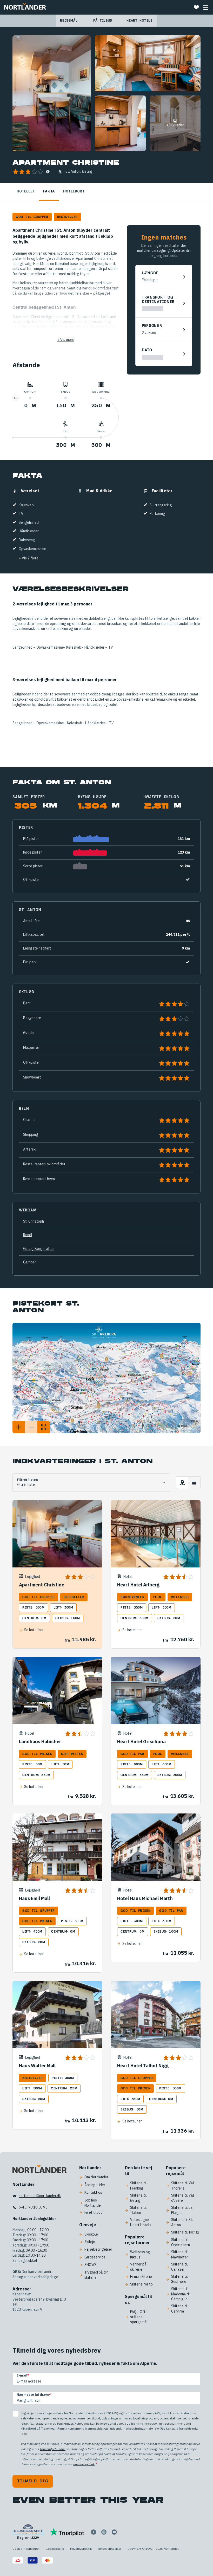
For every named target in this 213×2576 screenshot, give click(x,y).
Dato (147, 350)
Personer (152, 326)
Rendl (28, 1235)
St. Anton (73, 171)
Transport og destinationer (158, 300)
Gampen (30, 1262)
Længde (150, 273)
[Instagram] (104, 2532)
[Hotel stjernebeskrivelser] (48, 172)
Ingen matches (164, 237)
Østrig (87, 171)
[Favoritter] (196, 7)
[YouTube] (114, 2532)
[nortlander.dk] (39, 2170)
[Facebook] (94, 2532)
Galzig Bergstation (39, 1249)
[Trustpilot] (67, 2532)
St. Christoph (34, 1221)
